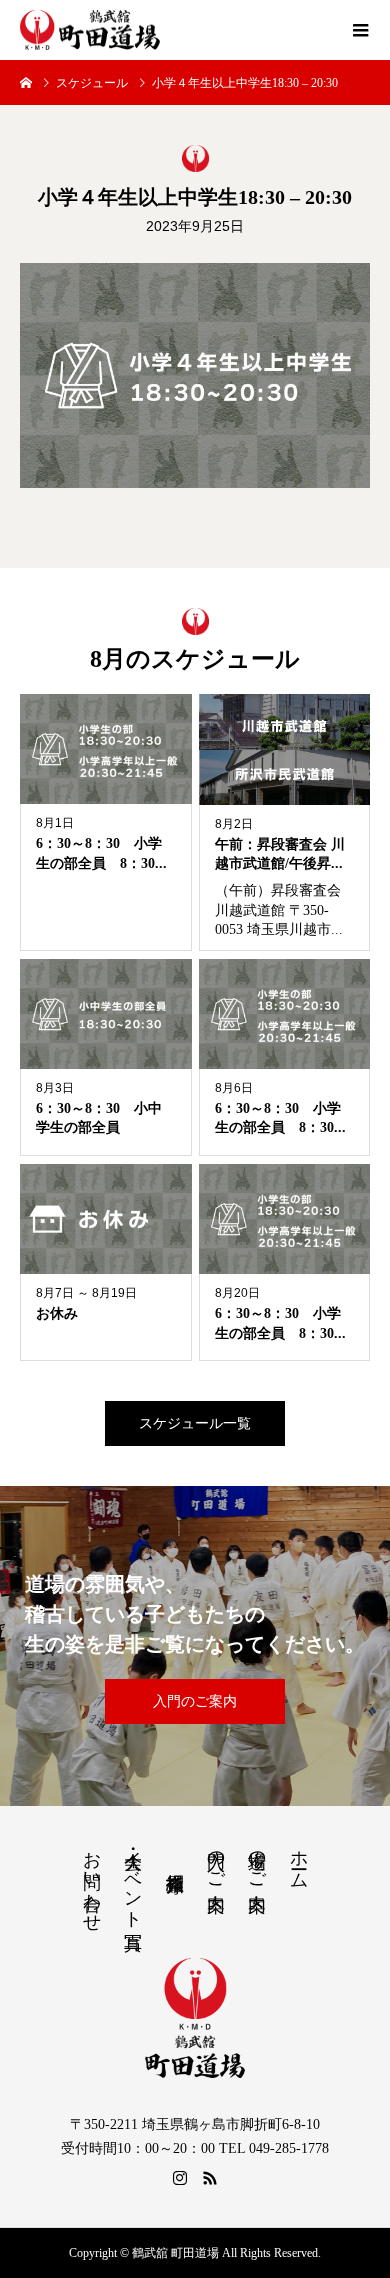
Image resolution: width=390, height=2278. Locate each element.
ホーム (299, 1859)
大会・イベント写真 (133, 1879)
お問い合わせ (92, 1881)
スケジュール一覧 (195, 1423)
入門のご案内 (195, 1701)
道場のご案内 (257, 1860)
